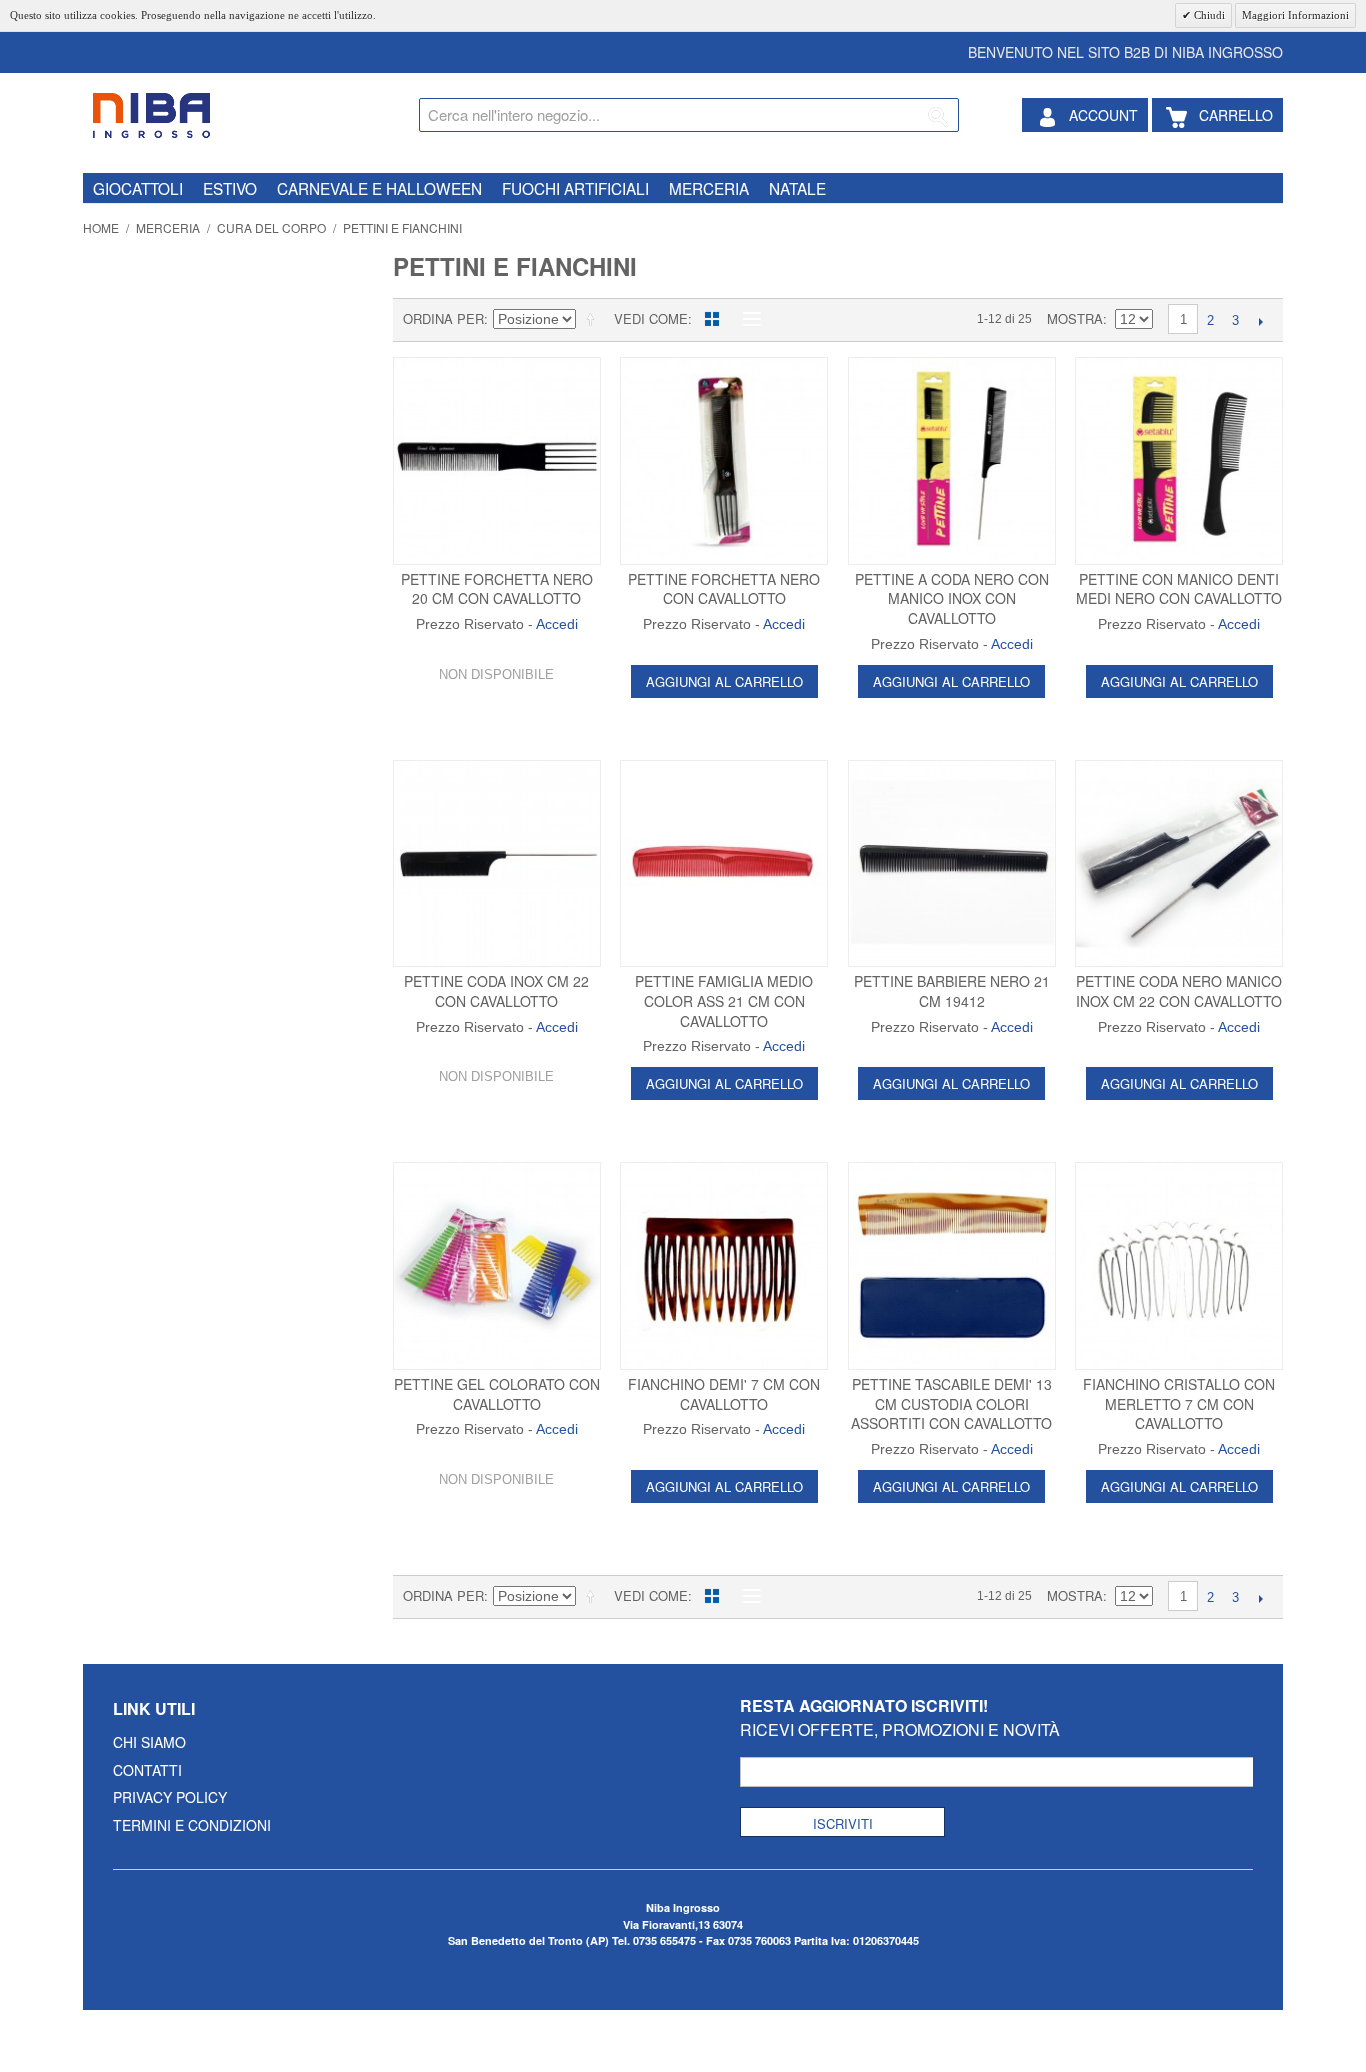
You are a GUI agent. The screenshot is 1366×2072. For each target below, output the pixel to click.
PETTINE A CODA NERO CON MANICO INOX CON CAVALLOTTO (952, 598)
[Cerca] (939, 118)
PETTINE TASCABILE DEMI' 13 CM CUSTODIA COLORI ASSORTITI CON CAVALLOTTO (951, 1403)
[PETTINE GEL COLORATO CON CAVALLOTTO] (497, 1266)
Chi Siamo (149, 1742)
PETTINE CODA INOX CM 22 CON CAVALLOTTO (496, 991)
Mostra (1075, 318)
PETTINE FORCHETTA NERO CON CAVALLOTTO (724, 589)
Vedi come (651, 318)
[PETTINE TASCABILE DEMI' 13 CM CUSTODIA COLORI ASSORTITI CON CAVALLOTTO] (952, 1266)
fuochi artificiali (575, 188)
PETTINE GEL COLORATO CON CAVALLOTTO (497, 1394)
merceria (709, 188)
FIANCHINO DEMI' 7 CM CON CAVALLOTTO (724, 1394)
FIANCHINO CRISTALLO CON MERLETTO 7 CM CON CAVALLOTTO (1179, 1403)
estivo (230, 188)
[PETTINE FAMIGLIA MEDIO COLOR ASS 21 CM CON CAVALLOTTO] (724, 864)
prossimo (1260, 321)
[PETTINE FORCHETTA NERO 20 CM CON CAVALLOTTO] (497, 461)
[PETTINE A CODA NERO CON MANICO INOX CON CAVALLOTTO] (952, 461)
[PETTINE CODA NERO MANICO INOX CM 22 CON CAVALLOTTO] (1179, 864)
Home (101, 227)
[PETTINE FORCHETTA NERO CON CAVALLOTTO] (724, 461)
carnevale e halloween (379, 188)
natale (797, 188)
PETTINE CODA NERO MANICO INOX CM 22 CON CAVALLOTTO (1179, 991)
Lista (747, 319)
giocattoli (138, 188)
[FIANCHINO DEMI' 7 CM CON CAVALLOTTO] (724, 1266)
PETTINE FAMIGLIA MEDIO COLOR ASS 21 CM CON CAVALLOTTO (724, 1000)
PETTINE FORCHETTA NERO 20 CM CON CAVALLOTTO (497, 589)
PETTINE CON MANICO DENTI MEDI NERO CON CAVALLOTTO (1179, 589)
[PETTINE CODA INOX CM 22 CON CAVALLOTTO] (497, 864)
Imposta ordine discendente (594, 319)
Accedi (557, 624)
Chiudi (1208, 15)
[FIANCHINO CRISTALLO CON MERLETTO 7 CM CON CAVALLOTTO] (1179, 1266)
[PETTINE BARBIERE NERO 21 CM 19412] (952, 864)
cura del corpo (271, 227)
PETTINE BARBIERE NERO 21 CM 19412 (952, 991)
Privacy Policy (170, 1797)
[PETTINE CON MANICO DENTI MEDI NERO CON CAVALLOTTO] (1179, 461)
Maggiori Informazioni (1295, 15)
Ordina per (443, 318)
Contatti (147, 1770)
